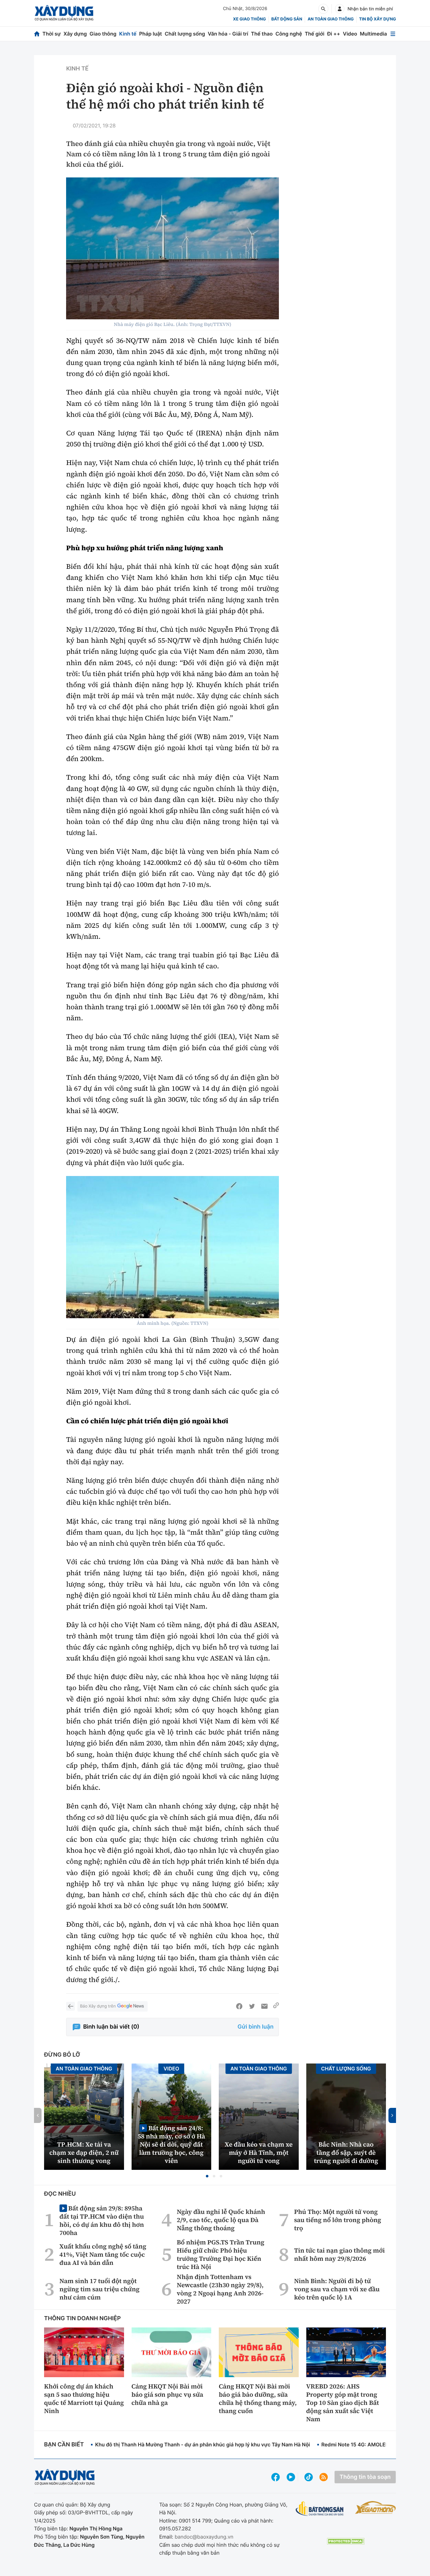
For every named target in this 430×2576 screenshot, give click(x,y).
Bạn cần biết (64, 2445)
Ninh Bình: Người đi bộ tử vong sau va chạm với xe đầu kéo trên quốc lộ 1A (337, 2289)
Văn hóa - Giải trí (228, 34)
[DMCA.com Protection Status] (346, 2541)
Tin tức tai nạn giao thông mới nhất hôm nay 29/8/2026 (339, 2254)
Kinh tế (128, 34)
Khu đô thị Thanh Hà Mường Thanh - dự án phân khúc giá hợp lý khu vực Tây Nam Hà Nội (202, 2444)
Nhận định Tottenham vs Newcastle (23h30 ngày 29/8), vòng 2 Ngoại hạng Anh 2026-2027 (220, 2289)
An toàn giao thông (331, 19)
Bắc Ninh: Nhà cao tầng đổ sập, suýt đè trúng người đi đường (346, 2153)
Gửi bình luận (256, 2027)
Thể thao (262, 34)
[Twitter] (252, 2006)
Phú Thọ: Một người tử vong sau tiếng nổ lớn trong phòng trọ (338, 2220)
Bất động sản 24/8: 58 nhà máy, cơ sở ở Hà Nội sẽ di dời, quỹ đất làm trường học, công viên (171, 2144)
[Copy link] (276, 2006)
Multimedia (373, 34)
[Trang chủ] (37, 34)
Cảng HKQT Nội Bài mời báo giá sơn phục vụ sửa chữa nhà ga (167, 2394)
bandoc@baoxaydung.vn (204, 2537)
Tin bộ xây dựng (378, 19)
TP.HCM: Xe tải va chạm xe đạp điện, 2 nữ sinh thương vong (84, 2153)
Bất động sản (287, 19)
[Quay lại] (71, 2006)
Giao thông (103, 34)
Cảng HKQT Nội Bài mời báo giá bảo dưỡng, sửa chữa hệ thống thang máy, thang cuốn (258, 2399)
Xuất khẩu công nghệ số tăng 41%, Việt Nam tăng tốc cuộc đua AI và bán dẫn (103, 2254)
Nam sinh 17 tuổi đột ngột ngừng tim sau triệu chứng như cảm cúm (99, 2289)
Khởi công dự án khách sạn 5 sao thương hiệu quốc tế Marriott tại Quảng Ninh (84, 2399)
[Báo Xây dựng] (64, 13)
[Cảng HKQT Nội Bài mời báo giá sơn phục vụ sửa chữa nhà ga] (172, 2352)
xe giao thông (249, 19)
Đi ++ (334, 34)
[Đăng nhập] (340, 9)
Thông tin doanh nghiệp (82, 2318)
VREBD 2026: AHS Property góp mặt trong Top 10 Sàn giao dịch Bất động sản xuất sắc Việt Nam (343, 2403)
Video (350, 34)
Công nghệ (289, 34)
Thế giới (314, 34)
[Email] (264, 2006)
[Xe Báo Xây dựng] (376, 2507)
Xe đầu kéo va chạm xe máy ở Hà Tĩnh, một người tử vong (259, 2153)
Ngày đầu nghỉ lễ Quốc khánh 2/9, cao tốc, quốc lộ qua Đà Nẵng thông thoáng (221, 2220)
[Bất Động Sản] (320, 2509)
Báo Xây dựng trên (98, 2006)
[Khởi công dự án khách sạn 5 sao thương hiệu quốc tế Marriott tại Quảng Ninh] (84, 2352)
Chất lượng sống (185, 34)
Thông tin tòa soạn (365, 2477)
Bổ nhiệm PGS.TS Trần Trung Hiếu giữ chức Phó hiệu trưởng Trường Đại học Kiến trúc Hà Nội (221, 2254)
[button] (207, 2176)
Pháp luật (150, 34)
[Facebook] (239, 2006)
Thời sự (52, 34)
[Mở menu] (393, 34)
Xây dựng (75, 34)
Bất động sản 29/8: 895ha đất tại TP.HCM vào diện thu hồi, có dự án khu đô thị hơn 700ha (102, 2220)
